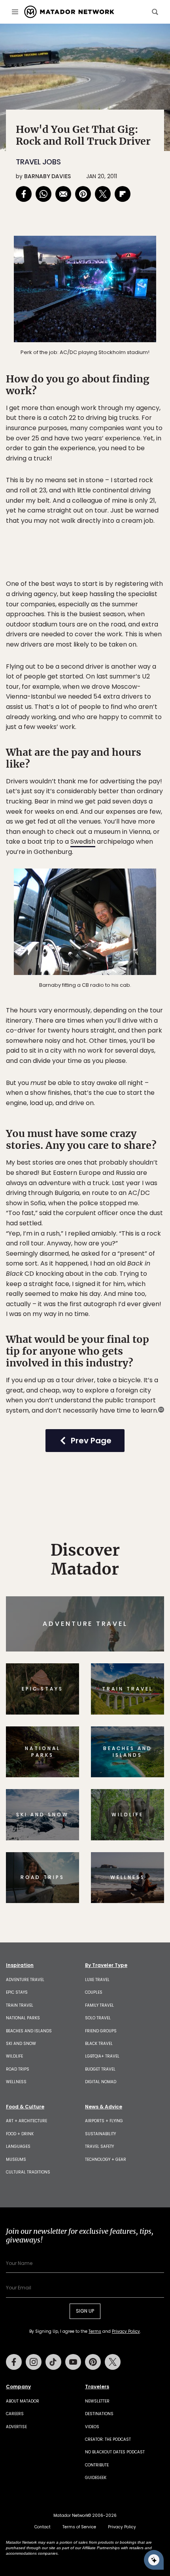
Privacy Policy (132, 1341)
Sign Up (140, 1321)
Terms (96, 1341)
